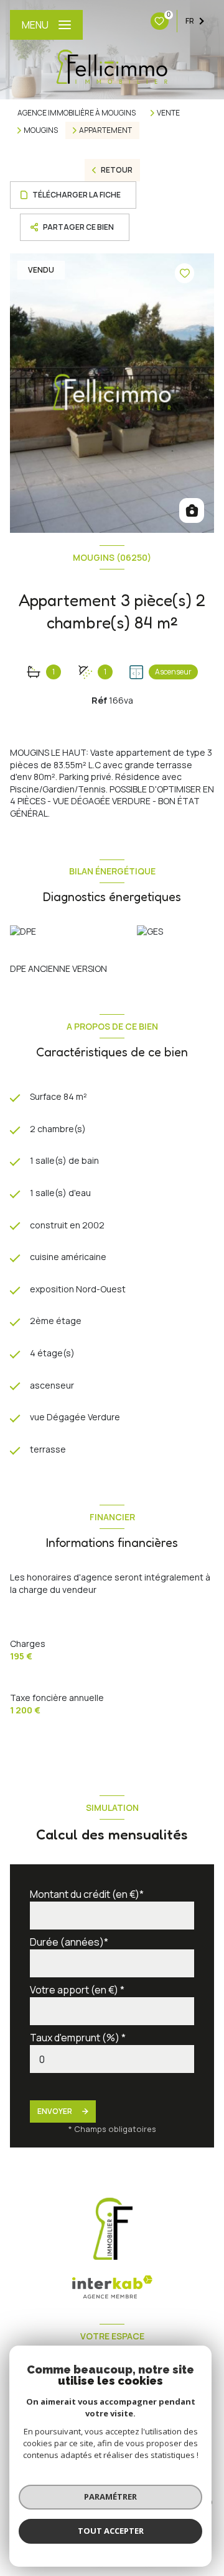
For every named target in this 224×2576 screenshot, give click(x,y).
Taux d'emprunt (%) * (78, 2038)
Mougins (41, 130)
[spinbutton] (112, 2059)
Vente (168, 113)
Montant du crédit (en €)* (87, 1894)
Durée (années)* (69, 1942)
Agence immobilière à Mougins (77, 113)
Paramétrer (110, 2497)
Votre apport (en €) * (77, 1990)
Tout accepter (111, 2531)
